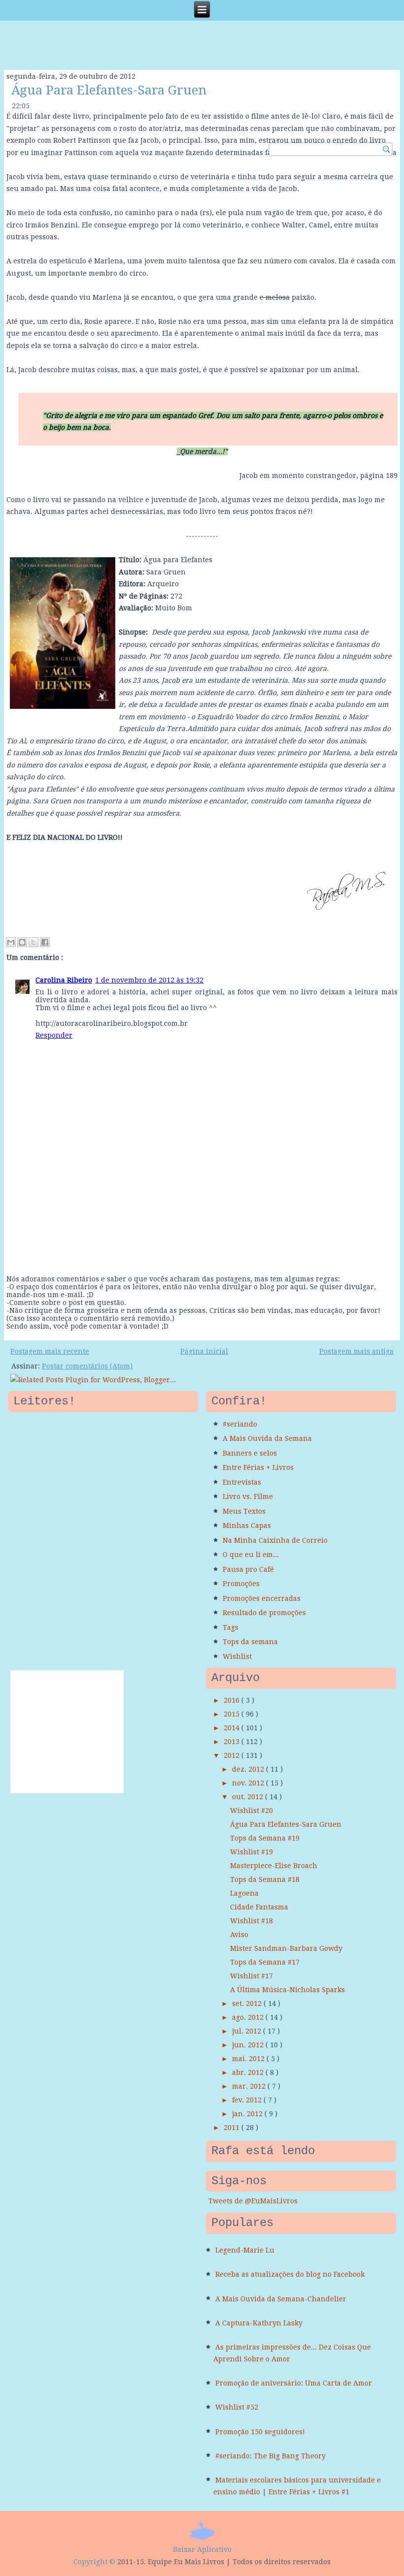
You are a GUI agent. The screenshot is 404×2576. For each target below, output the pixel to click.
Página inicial (204, 1351)
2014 (233, 1728)
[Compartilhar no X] (34, 942)
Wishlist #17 (252, 1976)
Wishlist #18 (252, 1921)
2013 (233, 1742)
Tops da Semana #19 (265, 1838)
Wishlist (237, 1656)
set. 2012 (248, 2004)
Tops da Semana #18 (265, 1879)
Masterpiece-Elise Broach (274, 1866)
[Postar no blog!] (22, 942)
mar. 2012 (250, 2086)
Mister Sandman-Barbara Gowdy (286, 1948)
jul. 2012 (248, 2031)
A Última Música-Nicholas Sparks (287, 1990)
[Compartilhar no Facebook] (45, 942)
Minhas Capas (247, 1526)
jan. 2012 (248, 2114)
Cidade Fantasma (259, 1907)
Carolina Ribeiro (64, 980)
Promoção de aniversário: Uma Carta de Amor (294, 2383)
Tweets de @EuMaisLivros (253, 2201)
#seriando (240, 1424)
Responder (54, 1035)
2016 (233, 1700)
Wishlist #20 (252, 1811)
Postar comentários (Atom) (87, 1366)
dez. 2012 (249, 1769)
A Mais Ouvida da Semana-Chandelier (281, 2299)
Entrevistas (242, 1482)
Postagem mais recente (50, 1351)
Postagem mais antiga (356, 1351)
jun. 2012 (249, 2045)
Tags (231, 1627)
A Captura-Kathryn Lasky (259, 2323)
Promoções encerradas (262, 1598)
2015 (233, 1714)
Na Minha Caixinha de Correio (275, 1540)
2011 (233, 2128)
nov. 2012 (249, 1783)
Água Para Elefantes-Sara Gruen (109, 90)
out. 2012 (249, 1797)
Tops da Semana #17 (265, 1962)
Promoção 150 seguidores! (260, 2432)
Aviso (239, 1935)
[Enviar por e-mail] (11, 942)
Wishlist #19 (252, 1852)
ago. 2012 (249, 2017)
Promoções (241, 1584)
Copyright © (94, 2562)
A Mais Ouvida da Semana (267, 1438)
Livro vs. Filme (248, 1496)
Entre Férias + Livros (258, 1467)
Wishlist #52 (237, 2407)
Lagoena (244, 1893)
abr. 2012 (249, 2072)
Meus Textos (244, 1511)
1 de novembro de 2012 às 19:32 (149, 980)
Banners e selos (250, 1453)
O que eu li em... (251, 1555)
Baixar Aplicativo (202, 2549)
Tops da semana (250, 1642)
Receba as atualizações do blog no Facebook (290, 2274)
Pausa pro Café (248, 1569)
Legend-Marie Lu (245, 2250)
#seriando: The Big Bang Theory (270, 2456)
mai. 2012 (249, 2059)
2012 (233, 1755)
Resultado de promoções (264, 1613)
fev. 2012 (248, 2100)
